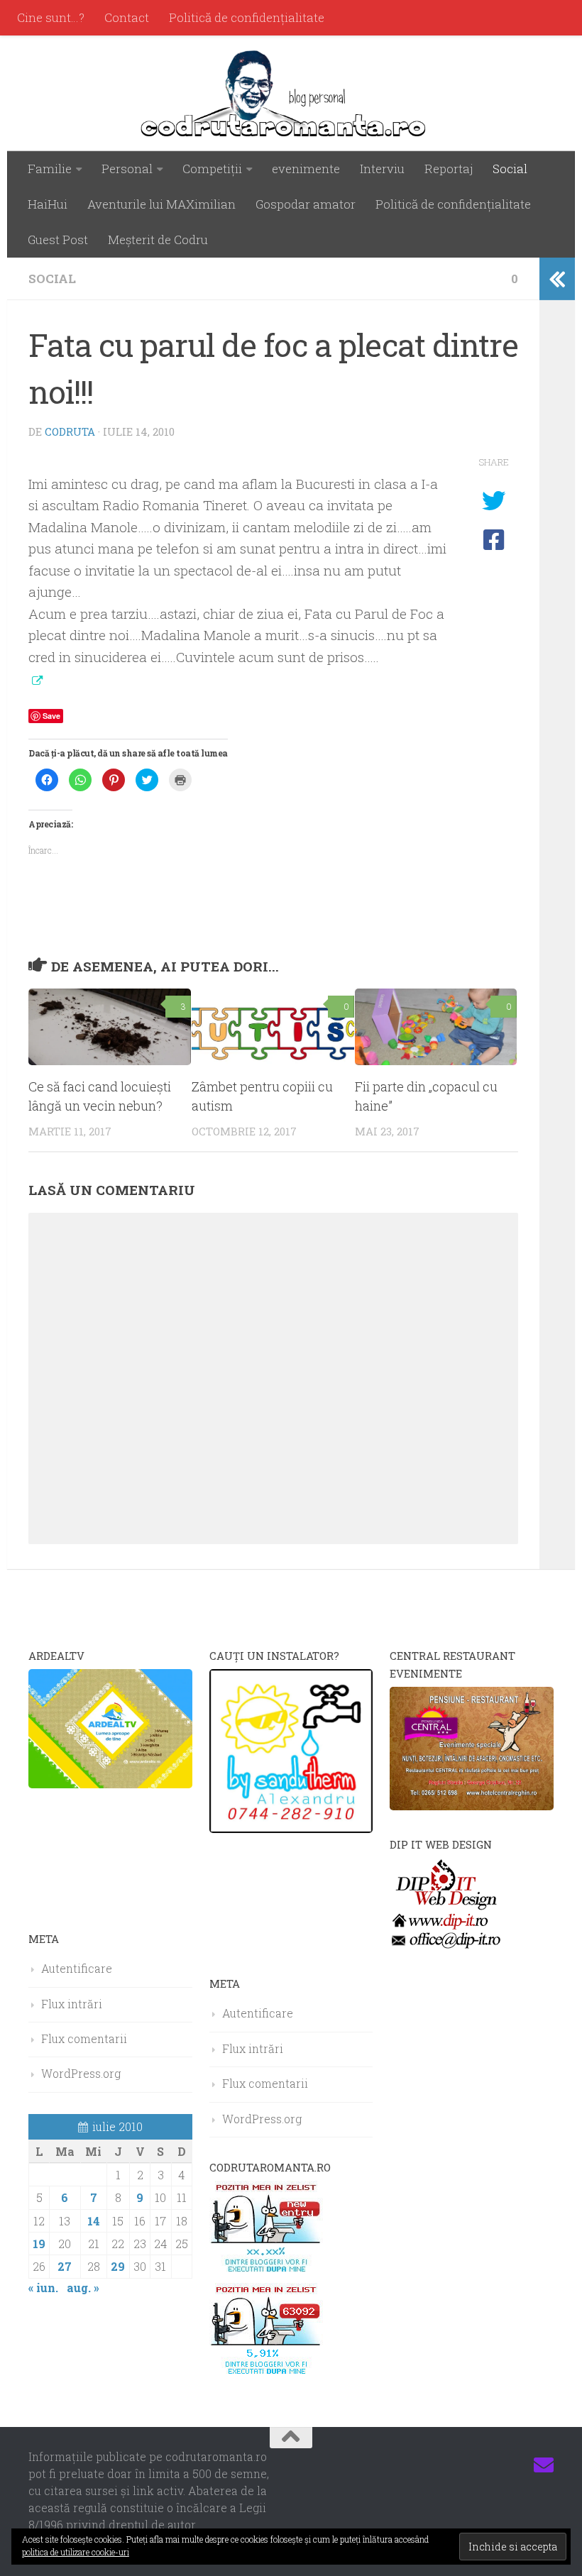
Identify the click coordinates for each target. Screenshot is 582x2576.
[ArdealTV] (110, 1784)
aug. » (83, 2288)
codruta (70, 431)
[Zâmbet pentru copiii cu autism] (273, 1027)
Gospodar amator (306, 204)
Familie (50, 169)
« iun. (43, 2288)
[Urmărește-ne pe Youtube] (493, 2465)
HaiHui (48, 204)
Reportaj (449, 169)
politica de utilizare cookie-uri (76, 2552)
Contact (127, 17)
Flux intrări (72, 2004)
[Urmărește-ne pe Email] (544, 2465)
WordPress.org (81, 2073)
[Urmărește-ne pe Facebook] (441, 2465)
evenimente (306, 169)
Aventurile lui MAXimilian (161, 204)
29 (118, 2266)
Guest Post (58, 240)
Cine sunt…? (51, 17)
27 (65, 2266)
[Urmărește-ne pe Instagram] (467, 2465)
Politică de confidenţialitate (247, 17)
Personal (127, 169)
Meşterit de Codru (158, 240)
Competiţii (212, 169)
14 (94, 2221)
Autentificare (77, 1968)
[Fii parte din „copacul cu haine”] (436, 1027)
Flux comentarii (84, 2038)
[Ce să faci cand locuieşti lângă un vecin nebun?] (110, 1027)
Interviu (382, 169)
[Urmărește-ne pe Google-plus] (518, 2465)
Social (510, 169)
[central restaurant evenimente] (472, 1806)
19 (39, 2244)
